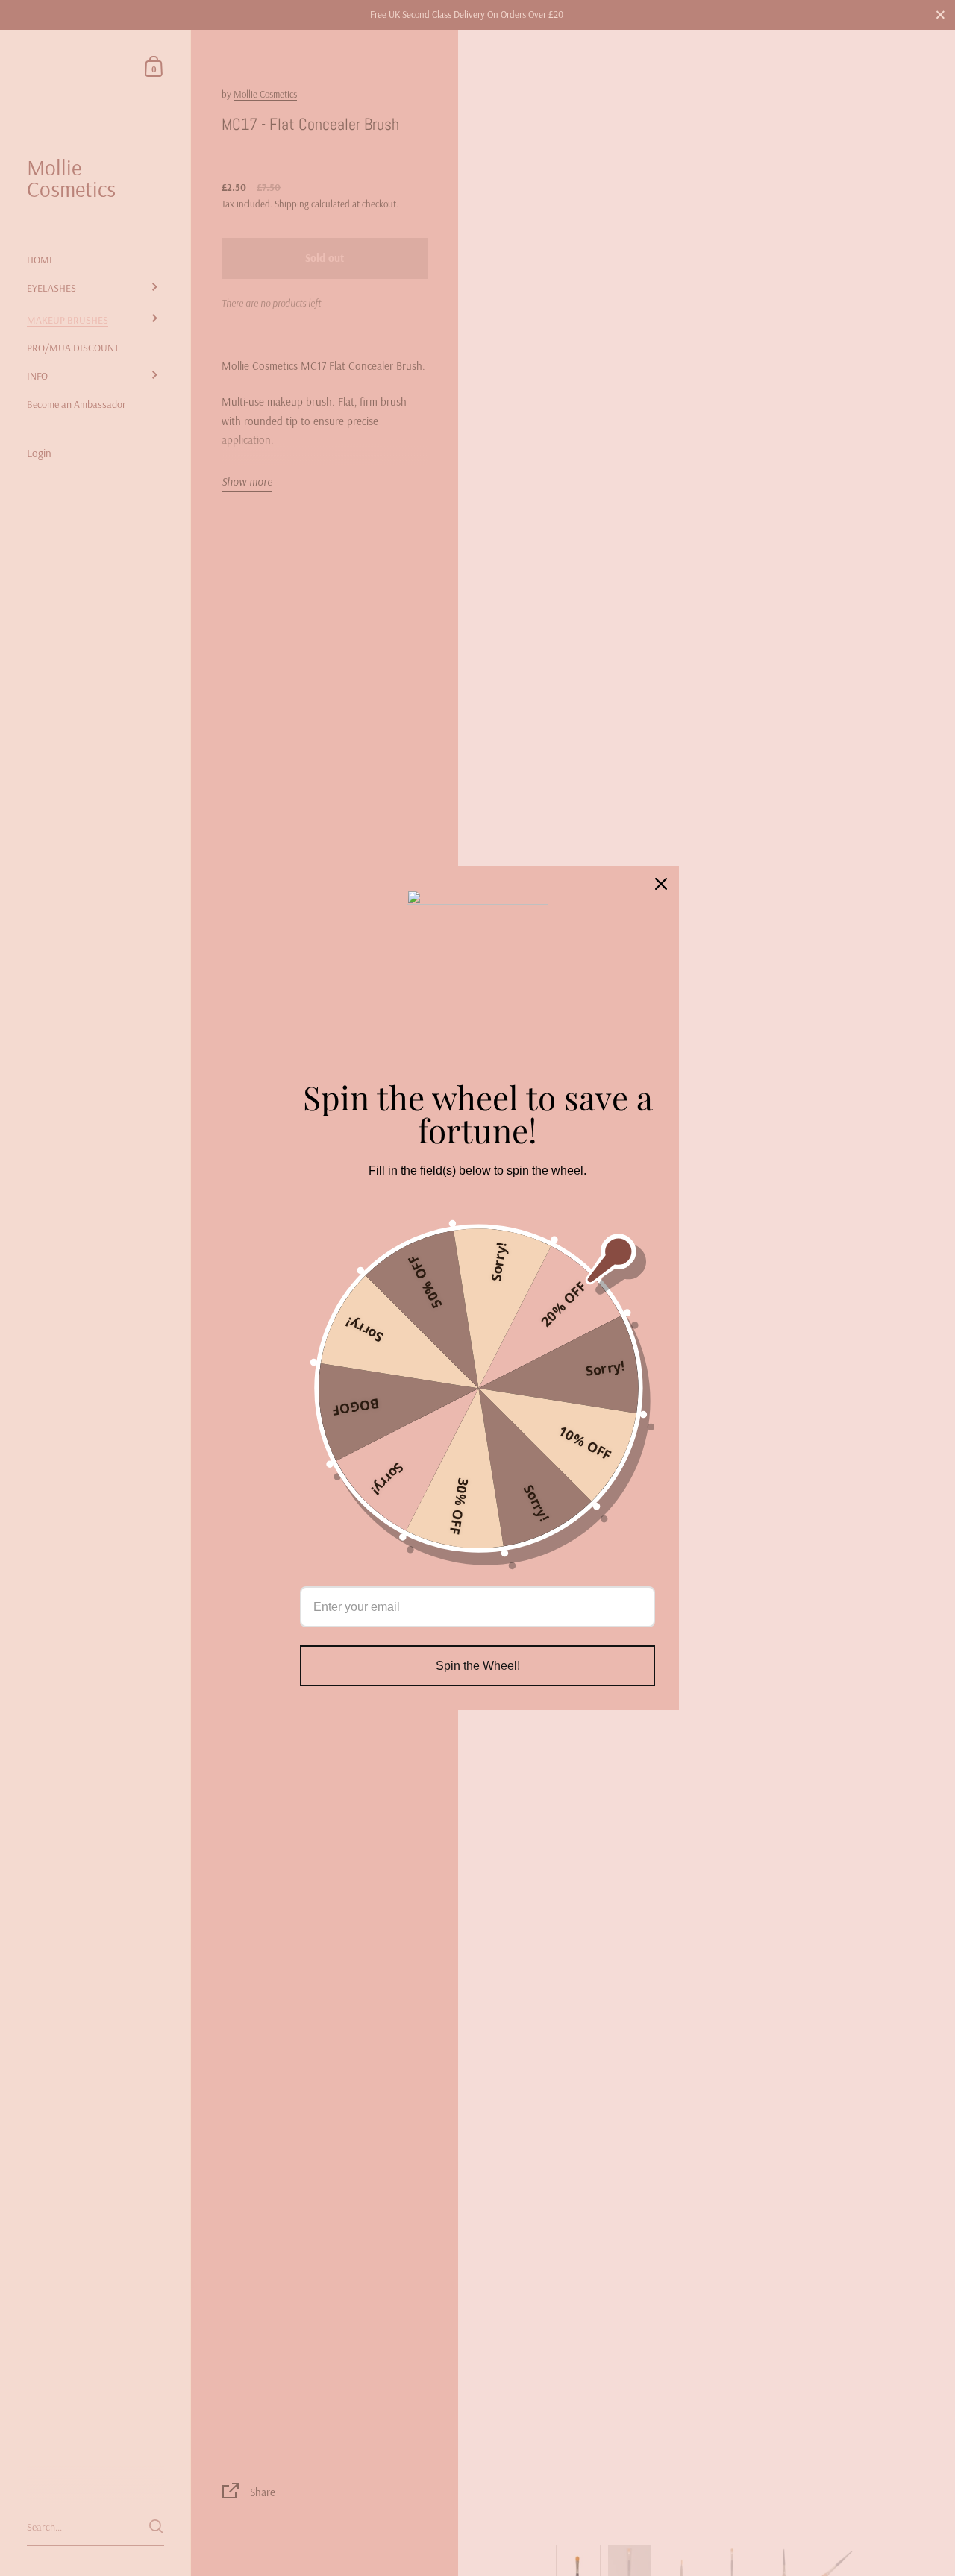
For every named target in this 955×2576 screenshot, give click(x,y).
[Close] (661, 884)
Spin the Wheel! (478, 1666)
